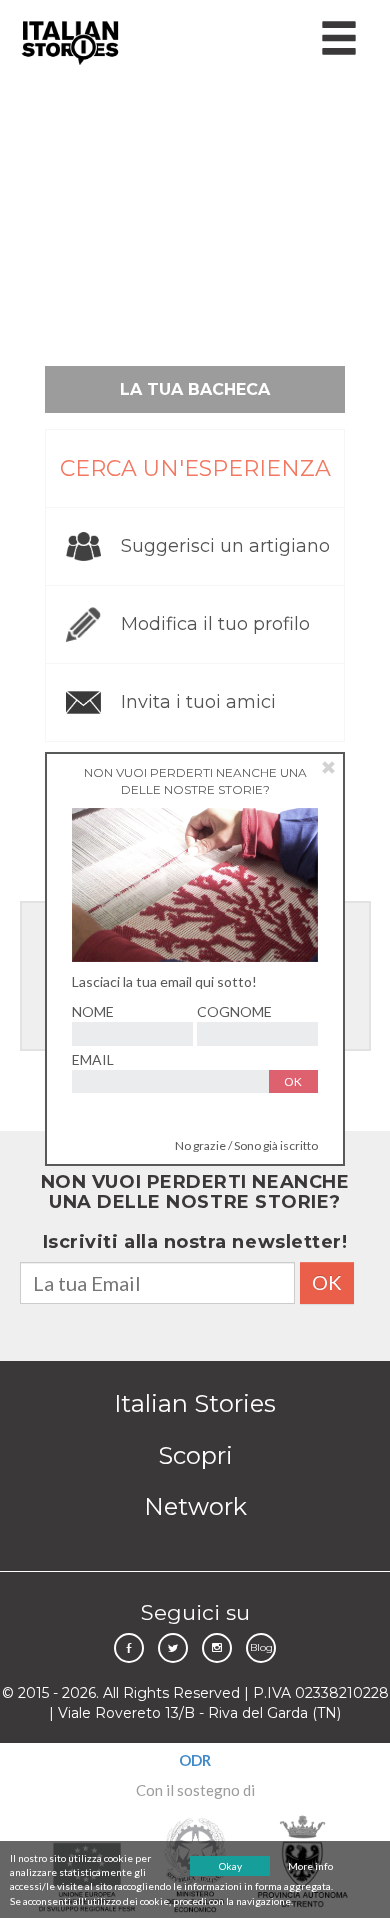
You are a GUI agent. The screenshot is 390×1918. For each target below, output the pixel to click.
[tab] (195, 1404)
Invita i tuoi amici (198, 702)
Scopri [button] (195, 1455)
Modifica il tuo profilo (215, 624)
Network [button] (195, 1506)
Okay (230, 1866)
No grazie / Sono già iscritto (246, 1145)
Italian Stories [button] (195, 1403)
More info (310, 1866)
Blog (261, 1647)
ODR (195, 1760)
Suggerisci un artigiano (225, 546)
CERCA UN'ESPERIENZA (195, 468)
